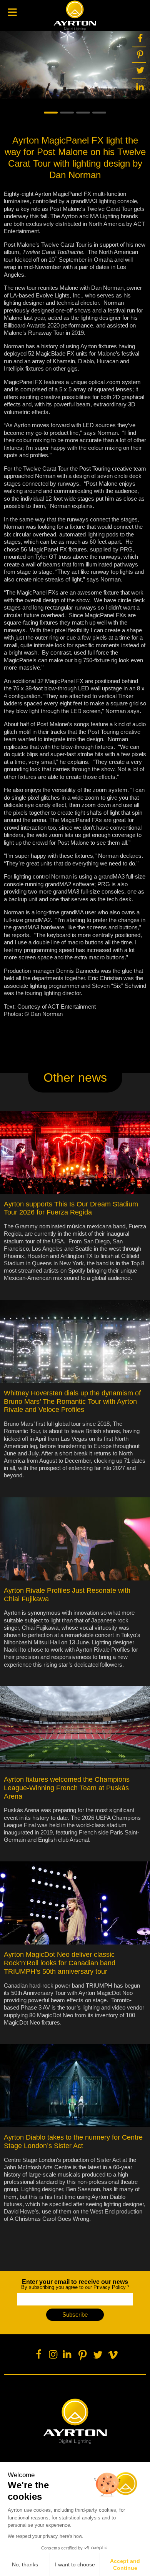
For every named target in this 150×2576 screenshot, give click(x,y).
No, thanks (25, 2564)
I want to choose (75, 2564)
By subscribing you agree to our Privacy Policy (75, 2284)
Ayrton (75, 15)
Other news (75, 1078)
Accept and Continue (125, 2564)
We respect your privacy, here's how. (45, 2536)
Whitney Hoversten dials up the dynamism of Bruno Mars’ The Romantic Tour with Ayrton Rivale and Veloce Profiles (72, 1402)
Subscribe (75, 2315)
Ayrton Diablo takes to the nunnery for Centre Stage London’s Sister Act (73, 2142)
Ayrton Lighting (75, 2421)
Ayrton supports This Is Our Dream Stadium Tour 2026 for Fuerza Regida (71, 1208)
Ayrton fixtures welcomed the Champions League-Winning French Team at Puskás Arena (67, 1788)
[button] (51, 113)
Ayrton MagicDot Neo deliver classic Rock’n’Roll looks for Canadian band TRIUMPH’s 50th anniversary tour (60, 1963)
